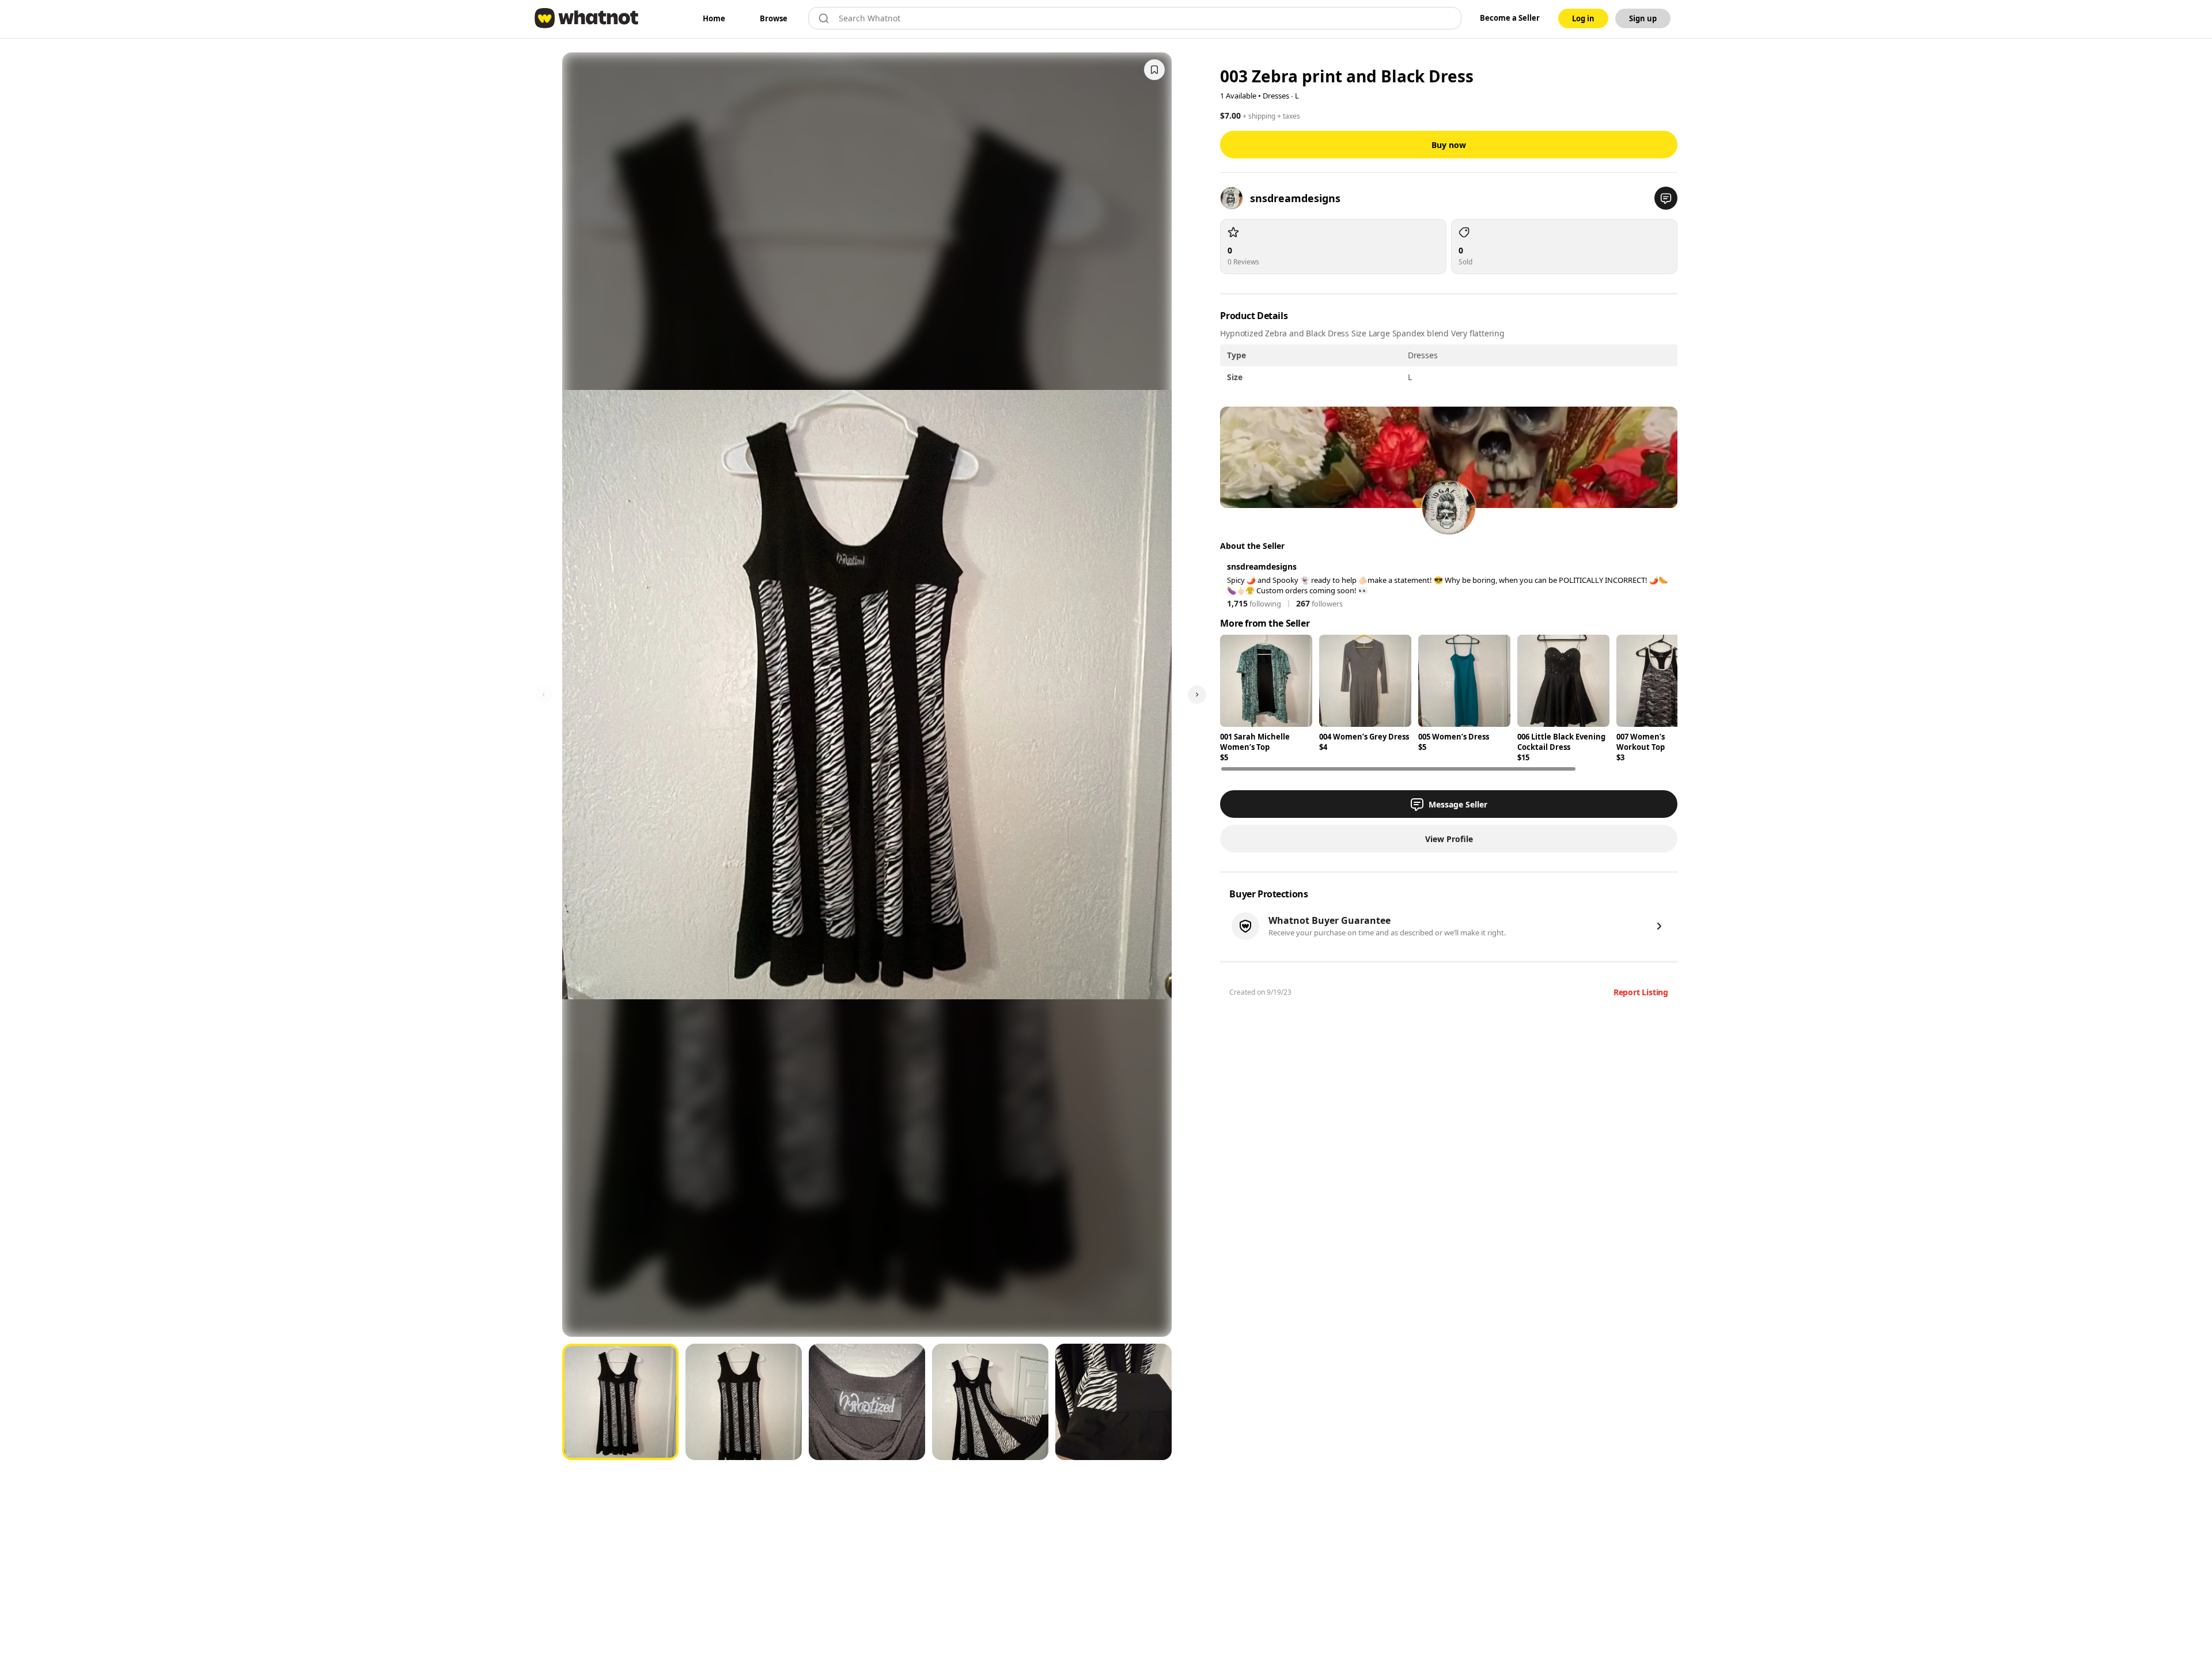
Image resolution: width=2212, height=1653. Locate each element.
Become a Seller (1510, 18)
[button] (1666, 198)
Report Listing (1641, 992)
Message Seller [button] (1458, 804)
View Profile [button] (1449, 839)
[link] (714, 18)
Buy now (1449, 145)
